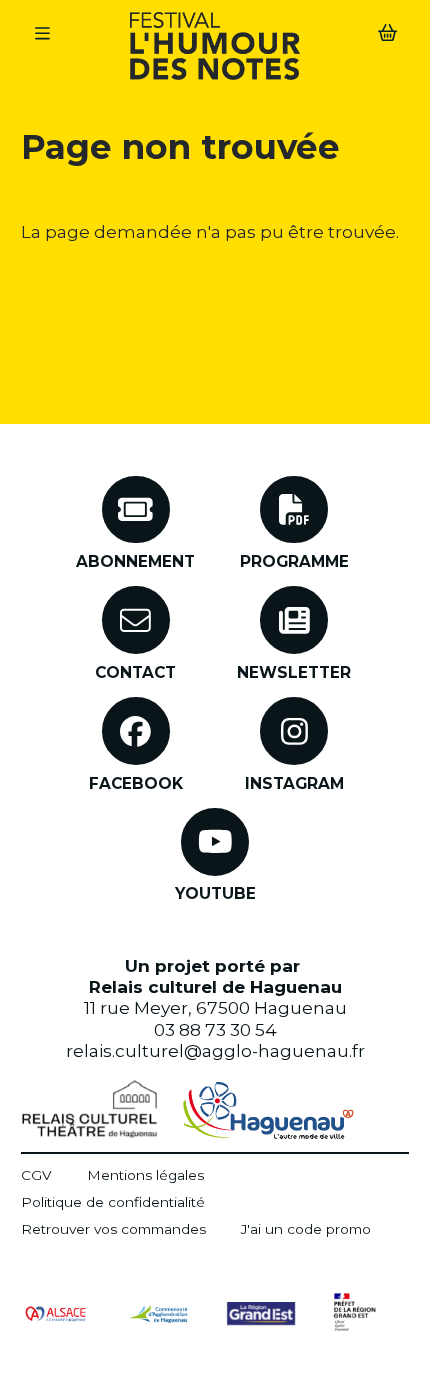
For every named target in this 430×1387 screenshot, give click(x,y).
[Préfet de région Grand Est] (355, 1312)
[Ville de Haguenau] (268, 1110)
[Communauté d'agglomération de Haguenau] (158, 1312)
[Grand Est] (261, 1312)
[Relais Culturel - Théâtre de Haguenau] (89, 1109)
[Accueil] (215, 46)
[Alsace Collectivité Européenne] (55, 1312)
